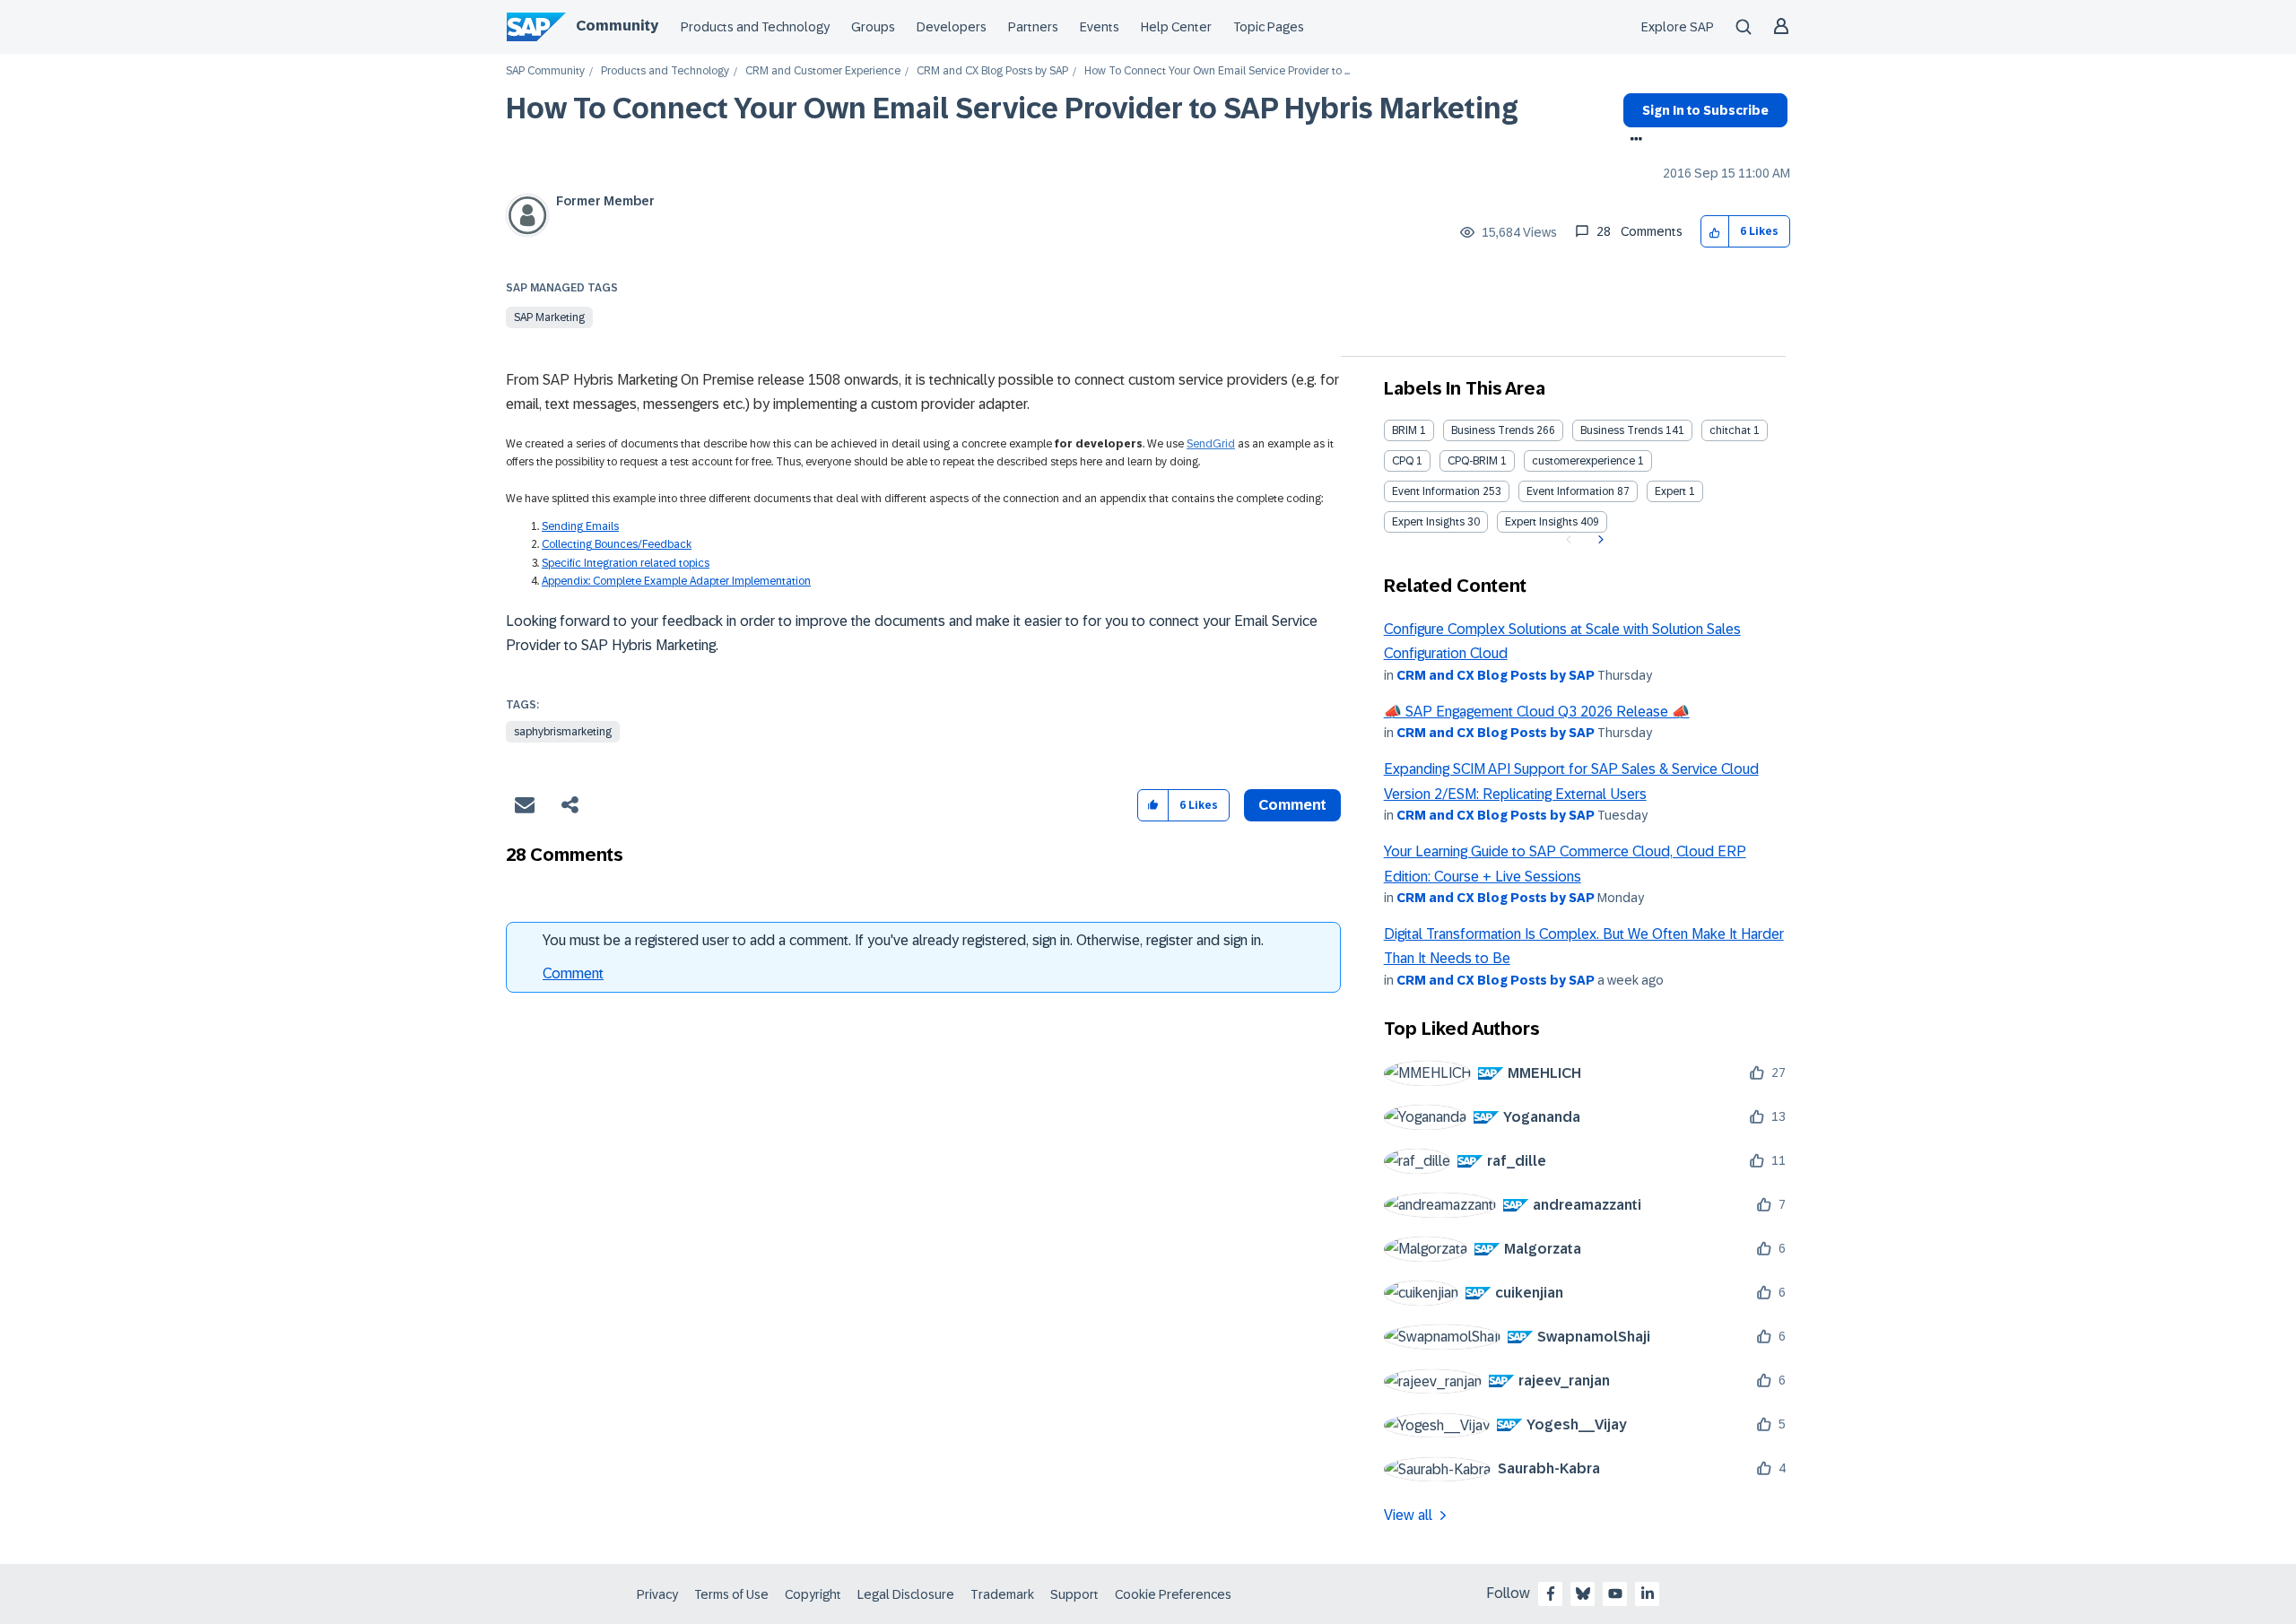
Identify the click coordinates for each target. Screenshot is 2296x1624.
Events (1100, 27)
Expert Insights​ (1541, 522)
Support (1074, 1594)
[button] (1715, 232)
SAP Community (545, 71)
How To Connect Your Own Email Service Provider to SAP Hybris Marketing (1012, 109)
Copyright (813, 1594)
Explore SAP (1678, 27)
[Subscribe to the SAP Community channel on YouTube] (1615, 1594)
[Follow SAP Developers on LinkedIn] (1648, 1594)
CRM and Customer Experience (823, 71)
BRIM (1405, 430)
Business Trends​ (1622, 430)
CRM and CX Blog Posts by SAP (992, 71)
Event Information (1436, 491)
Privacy (657, 1594)
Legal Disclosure (906, 1594)
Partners (1033, 27)
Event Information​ (1570, 491)
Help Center (1176, 27)
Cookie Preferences (1173, 1594)
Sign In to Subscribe (1705, 110)
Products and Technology (755, 27)
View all (1408, 1515)
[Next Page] (1599, 540)
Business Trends (1492, 430)
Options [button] (1633, 141)
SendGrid (1211, 444)
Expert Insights (1428, 522)
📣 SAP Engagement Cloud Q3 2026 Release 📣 (1537, 712)
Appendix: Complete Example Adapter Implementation (676, 581)
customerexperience (1583, 461)
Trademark (1002, 1594)
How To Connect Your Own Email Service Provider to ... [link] (1217, 71)
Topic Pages (1269, 27)
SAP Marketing (549, 317)
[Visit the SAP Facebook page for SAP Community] (1551, 1594)
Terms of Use (731, 1594)
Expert (1670, 491)
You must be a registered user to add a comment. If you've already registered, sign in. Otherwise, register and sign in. (903, 940)
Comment (573, 973)
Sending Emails (580, 526)
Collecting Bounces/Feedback (617, 544)
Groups (873, 27)
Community (617, 26)
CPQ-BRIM (1473, 461)
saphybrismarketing (563, 732)
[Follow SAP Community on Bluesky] (1583, 1594)
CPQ (1403, 461)
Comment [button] (1292, 805)
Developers (952, 27)
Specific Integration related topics (626, 563)
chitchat (1730, 430)
